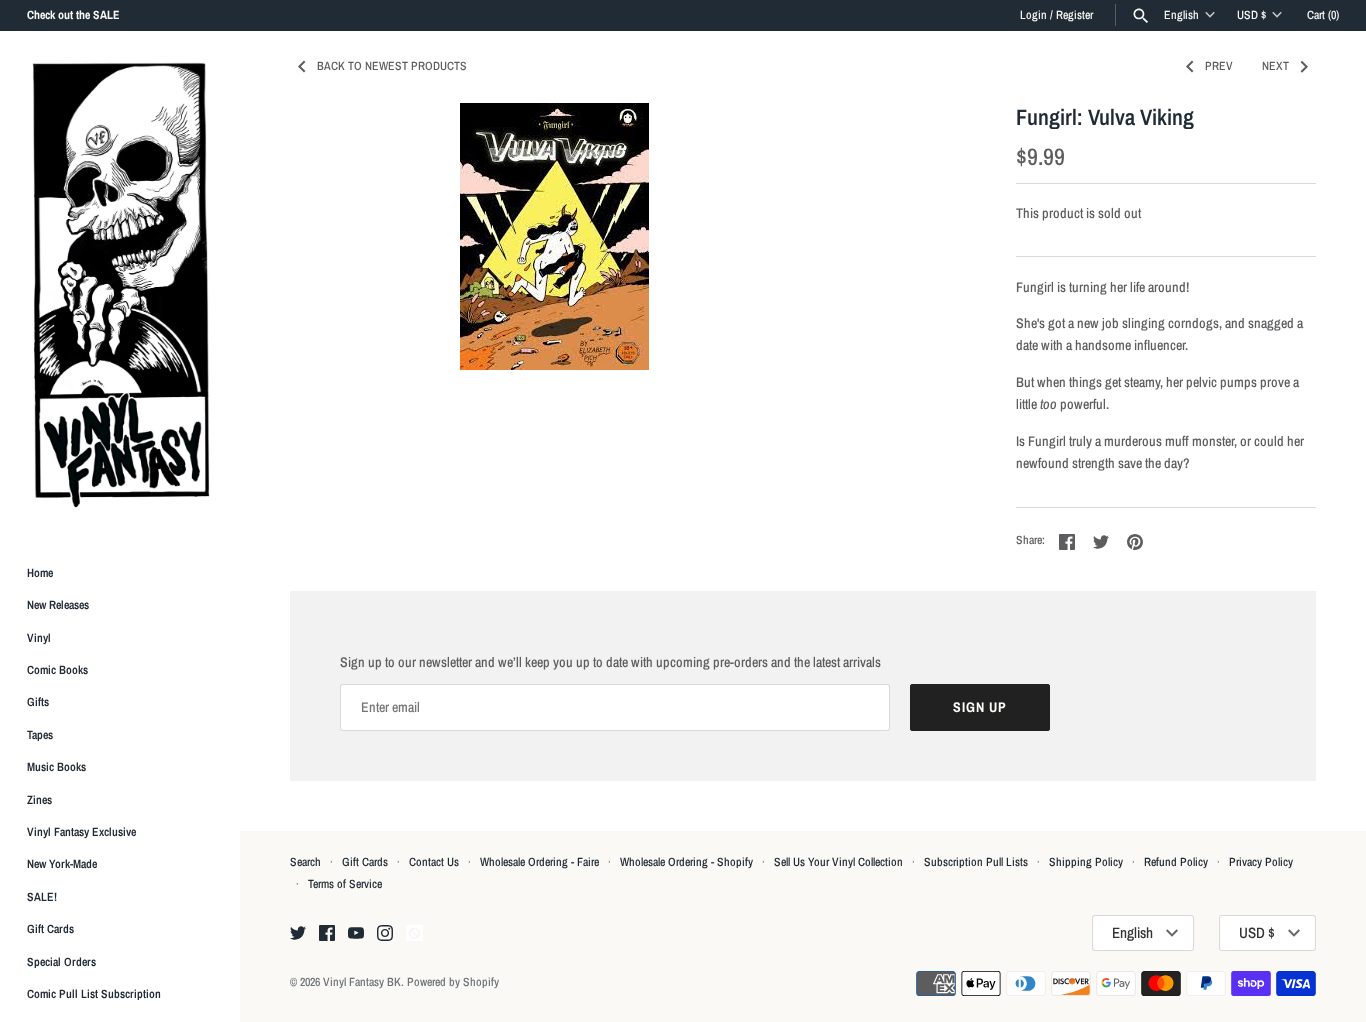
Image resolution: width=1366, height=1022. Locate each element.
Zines (39, 800)
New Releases (58, 606)
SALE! (42, 897)
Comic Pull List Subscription (94, 994)
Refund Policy (1176, 862)
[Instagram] (385, 934)
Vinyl (39, 638)
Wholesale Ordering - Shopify (686, 862)
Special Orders (61, 962)
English (1181, 15)
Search (305, 862)
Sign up (980, 707)
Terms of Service (345, 884)
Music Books (56, 768)
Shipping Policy (1086, 862)
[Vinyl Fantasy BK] (120, 284)
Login (1033, 15)
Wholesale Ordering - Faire (539, 862)
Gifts (38, 703)
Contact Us (434, 862)
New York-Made (62, 865)
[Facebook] (327, 934)
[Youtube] (356, 934)
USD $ (1251, 15)
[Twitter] (298, 934)
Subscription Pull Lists (976, 862)
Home (40, 573)
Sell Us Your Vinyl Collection (838, 862)
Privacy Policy (1261, 862)
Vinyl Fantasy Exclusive (81, 832)
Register (1074, 15)
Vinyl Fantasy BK (362, 982)
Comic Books (57, 670)
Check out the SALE (73, 15)
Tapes (40, 735)
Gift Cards (50, 930)
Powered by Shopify (453, 982)
